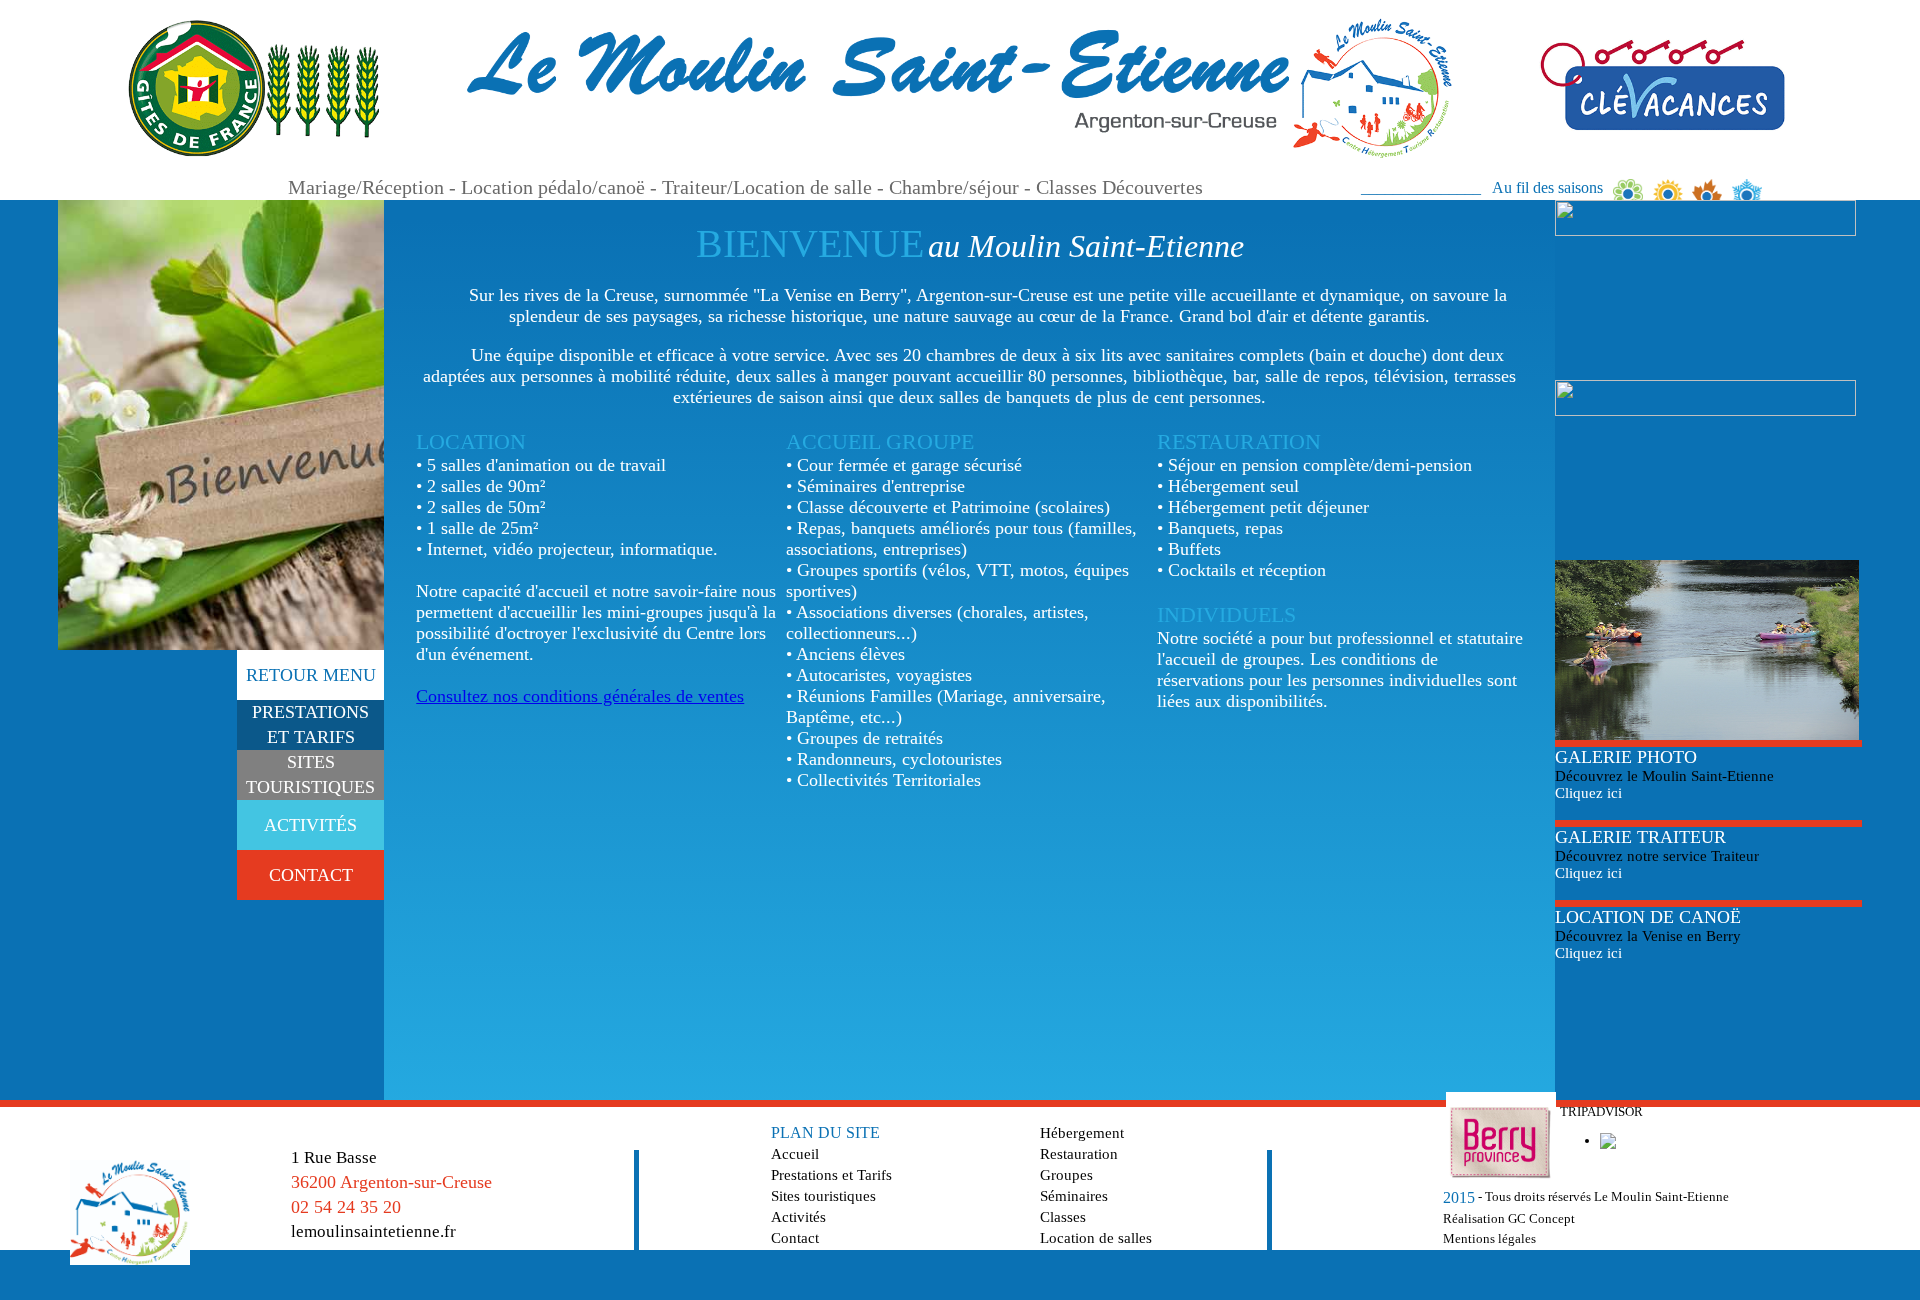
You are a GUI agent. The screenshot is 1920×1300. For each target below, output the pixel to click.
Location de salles (1096, 1238)
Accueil (795, 1154)
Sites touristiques (823, 1196)
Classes (1063, 1217)
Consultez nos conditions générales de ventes (580, 696)
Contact (795, 1238)
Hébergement (1082, 1133)
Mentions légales (1489, 1238)
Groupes (1066, 1175)
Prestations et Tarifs (831, 1175)
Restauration (1079, 1154)
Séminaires (1074, 1196)
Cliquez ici (1588, 793)
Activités (798, 1217)
